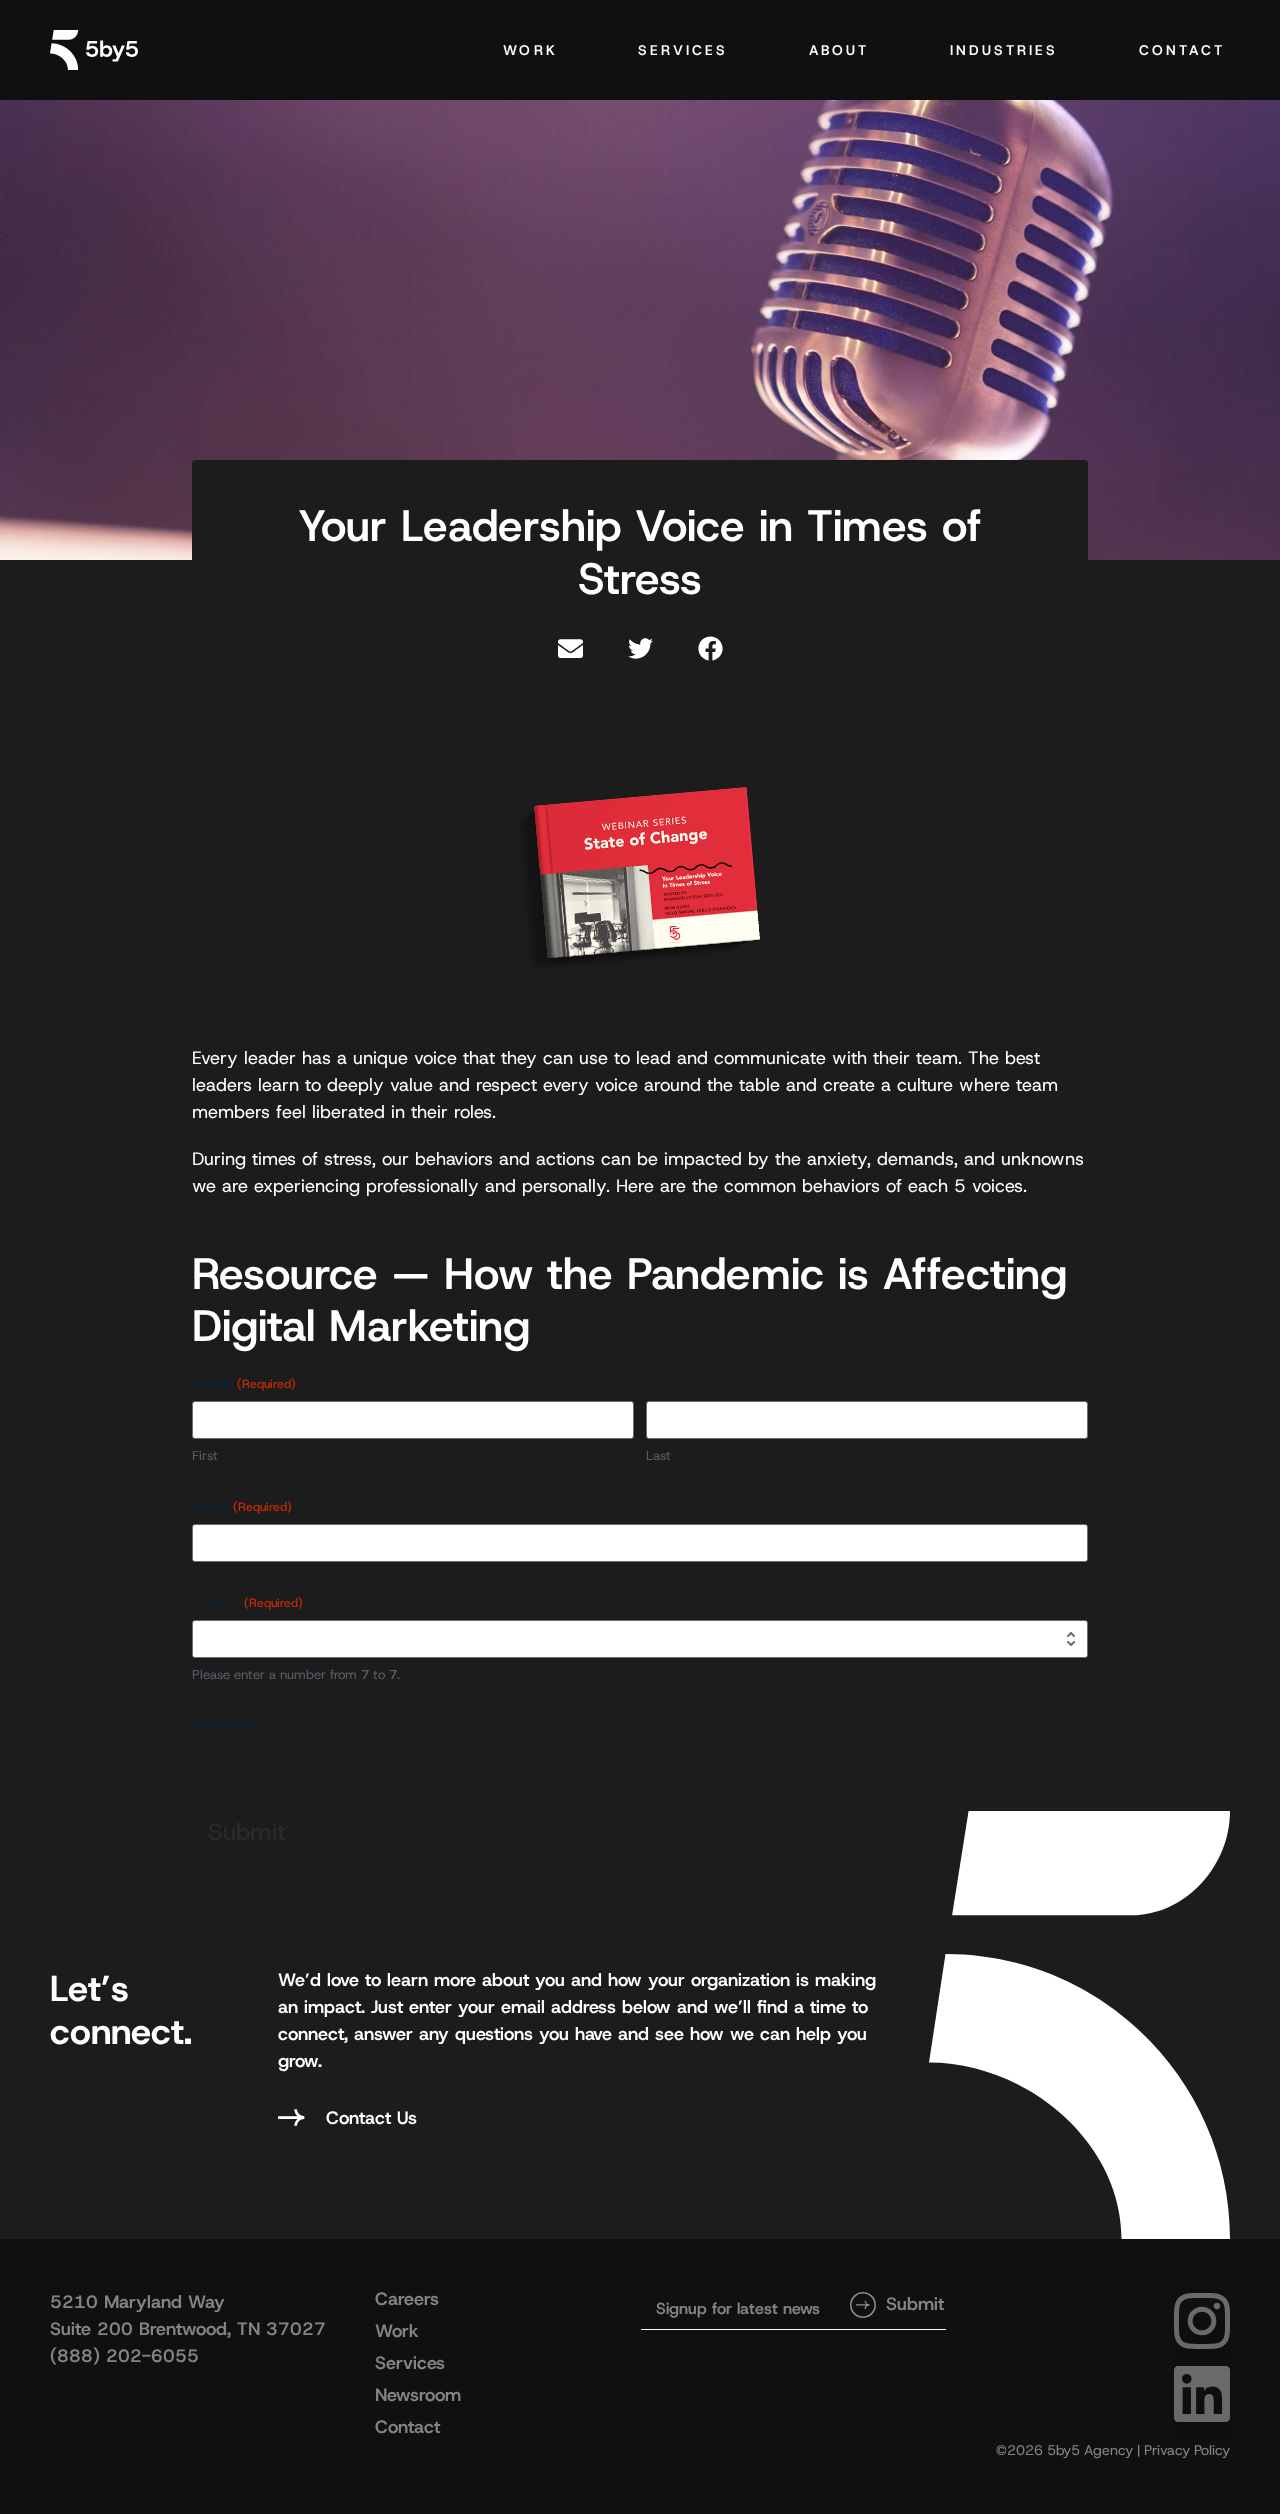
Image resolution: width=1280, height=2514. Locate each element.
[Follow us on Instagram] (1202, 2340)
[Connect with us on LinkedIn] (1202, 2413)
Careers (407, 2299)
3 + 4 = (247, 1602)
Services (683, 50)
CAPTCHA (223, 1725)
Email (242, 1506)
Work (530, 50)
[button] (570, 648)
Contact (1182, 50)
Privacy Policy (1187, 2450)
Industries (1004, 50)
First (205, 1455)
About (839, 50)
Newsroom (418, 2395)
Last (658, 1455)
